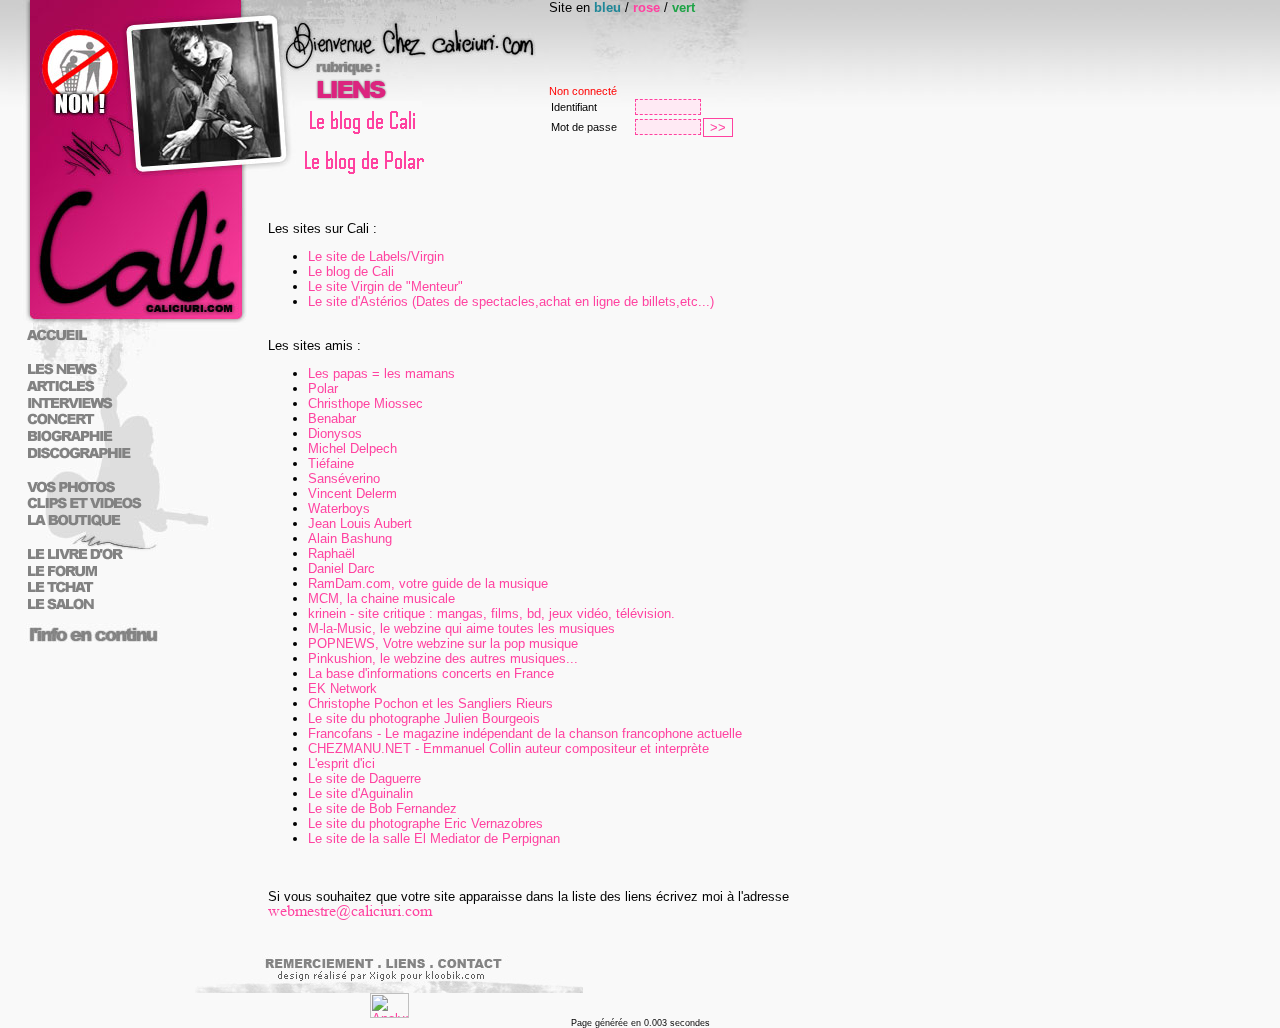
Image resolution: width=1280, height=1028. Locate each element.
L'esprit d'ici (341, 763)
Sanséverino (344, 478)
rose (646, 7)
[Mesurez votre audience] (389, 1013)
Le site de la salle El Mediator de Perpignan (434, 838)
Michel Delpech (352, 448)
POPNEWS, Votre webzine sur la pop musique (443, 643)
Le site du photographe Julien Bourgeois (424, 718)
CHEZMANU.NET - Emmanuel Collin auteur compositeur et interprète (508, 748)
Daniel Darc (341, 568)
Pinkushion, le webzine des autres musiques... (443, 658)
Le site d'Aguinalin (360, 793)
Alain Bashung (350, 538)
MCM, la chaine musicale (381, 598)
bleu (607, 7)
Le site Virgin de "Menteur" (385, 286)
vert (683, 7)
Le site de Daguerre (364, 778)
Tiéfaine (331, 463)
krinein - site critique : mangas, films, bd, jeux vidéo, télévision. (491, 613)
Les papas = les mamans (381, 373)
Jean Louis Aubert (360, 523)
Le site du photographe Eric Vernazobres (425, 823)
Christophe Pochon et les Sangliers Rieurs (430, 703)
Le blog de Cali (351, 271)
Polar (323, 388)
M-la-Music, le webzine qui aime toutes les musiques (461, 628)
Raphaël (331, 553)
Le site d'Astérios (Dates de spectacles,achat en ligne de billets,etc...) (511, 301)
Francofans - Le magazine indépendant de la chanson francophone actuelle (525, 733)
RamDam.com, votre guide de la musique (428, 583)
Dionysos (335, 433)
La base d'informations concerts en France (431, 673)
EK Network (342, 688)
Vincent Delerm (352, 493)
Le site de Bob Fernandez (382, 808)
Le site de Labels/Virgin (376, 256)
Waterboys (339, 508)
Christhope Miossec (365, 403)
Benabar (332, 418)
